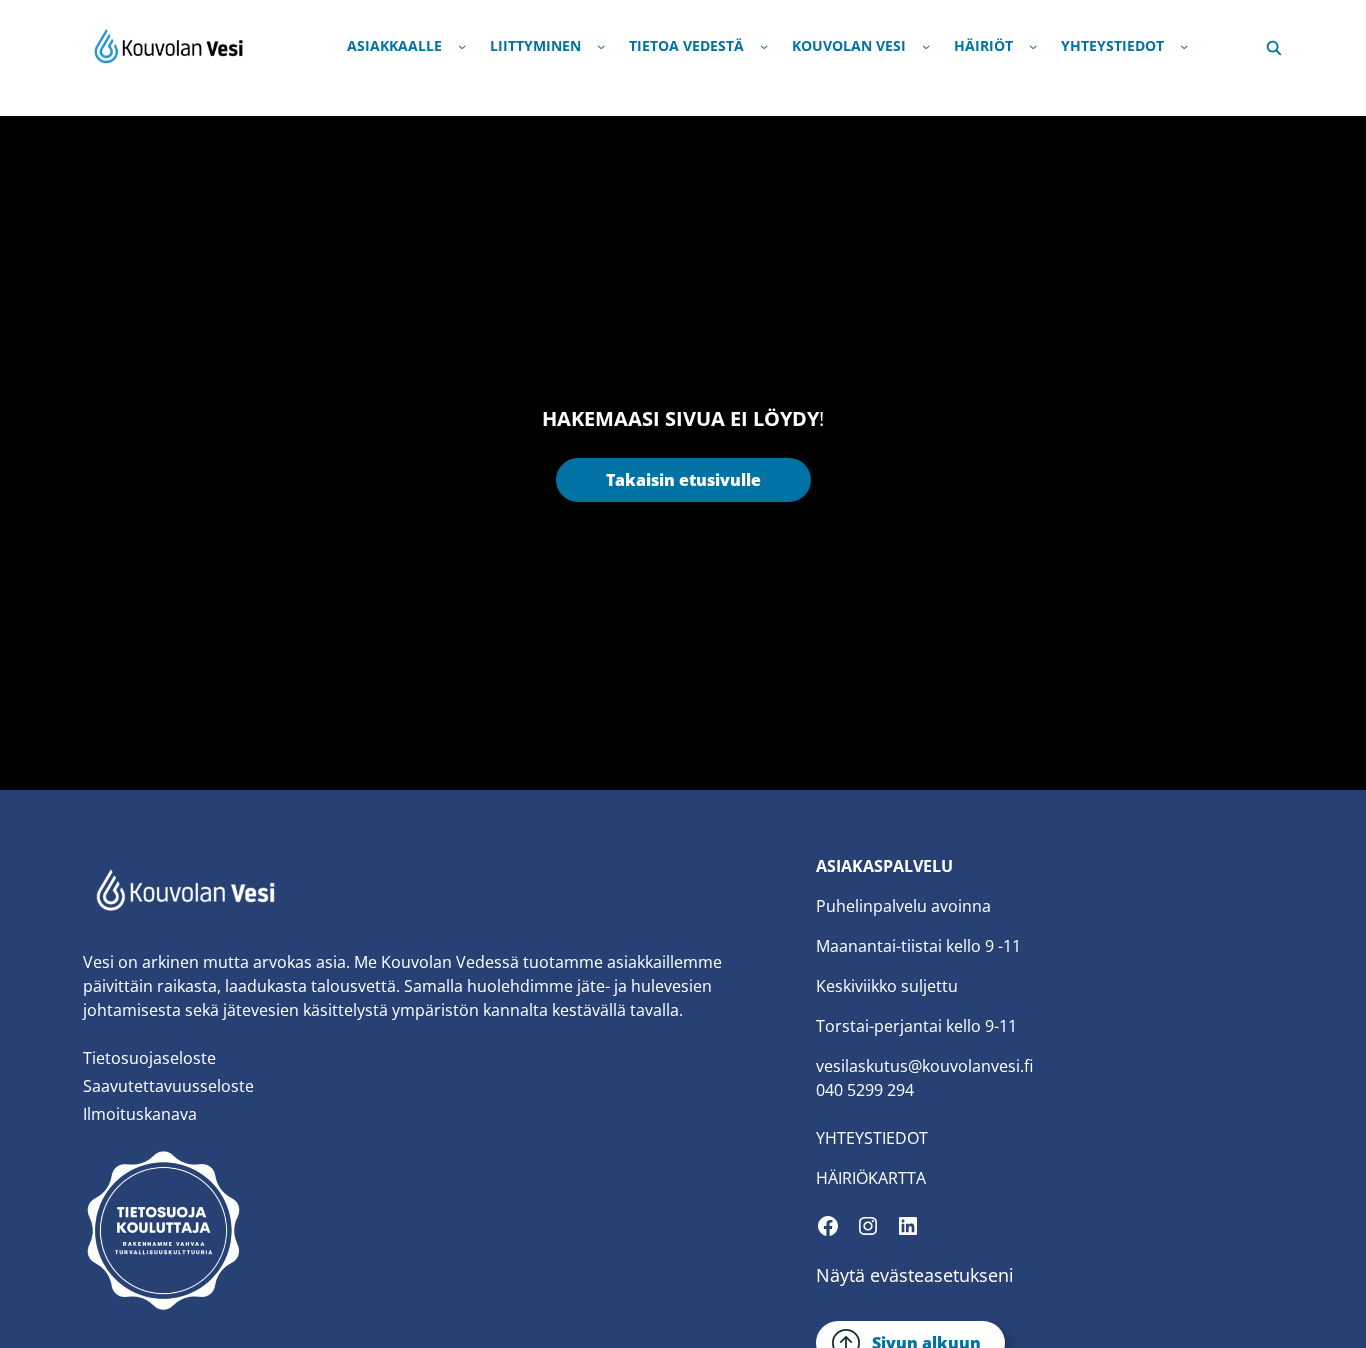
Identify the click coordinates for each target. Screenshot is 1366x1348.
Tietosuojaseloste (149, 1058)
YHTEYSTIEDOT (872, 1138)
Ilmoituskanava (140, 1114)
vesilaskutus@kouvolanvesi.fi (924, 1066)
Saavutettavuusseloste (168, 1086)
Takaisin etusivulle (683, 480)
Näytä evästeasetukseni (915, 1275)
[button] (1274, 45)
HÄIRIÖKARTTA (871, 1178)
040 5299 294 (865, 1090)
